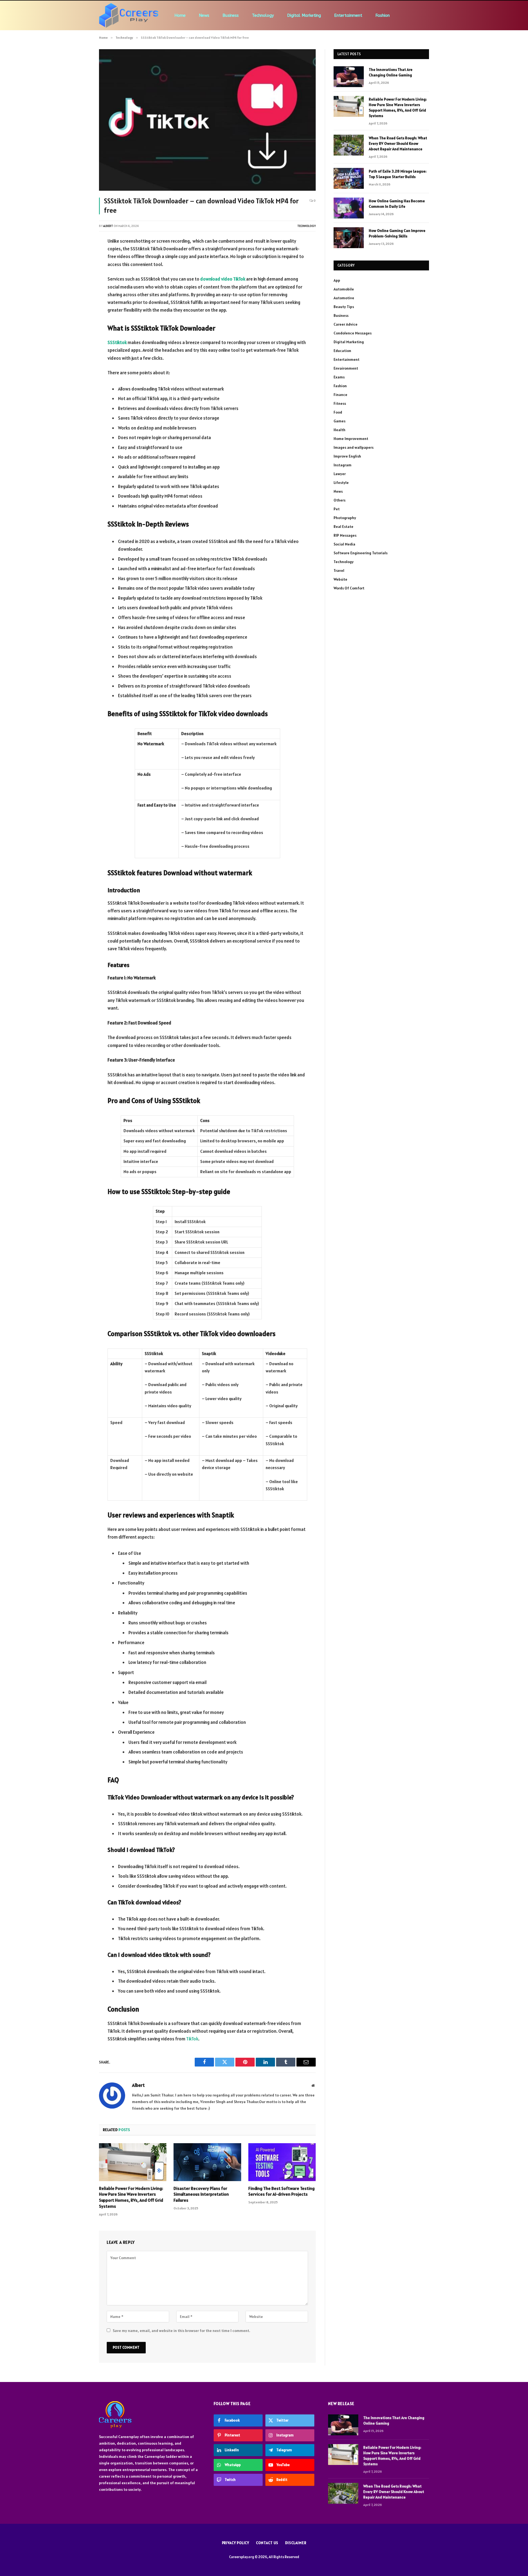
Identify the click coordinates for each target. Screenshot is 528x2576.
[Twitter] (80, 269)
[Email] (80, 311)
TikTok (192, 2039)
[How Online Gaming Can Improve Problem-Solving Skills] (349, 238)
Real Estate (343, 527)
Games (339, 421)
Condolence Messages (353, 333)
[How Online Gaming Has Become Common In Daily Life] (349, 208)
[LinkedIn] (80, 283)
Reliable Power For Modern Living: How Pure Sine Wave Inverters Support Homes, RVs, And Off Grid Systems (131, 2197)
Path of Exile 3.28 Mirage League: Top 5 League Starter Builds (398, 174)
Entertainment (348, 15)
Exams (339, 377)
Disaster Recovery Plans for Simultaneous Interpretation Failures (201, 2194)
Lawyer (340, 474)
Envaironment (346, 368)
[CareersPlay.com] (129, 15)
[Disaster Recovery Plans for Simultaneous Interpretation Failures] (207, 2162)
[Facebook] (80, 255)
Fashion (383, 15)
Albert (108, 226)
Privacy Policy (236, 2543)
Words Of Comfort (349, 588)
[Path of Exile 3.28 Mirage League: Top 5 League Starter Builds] (349, 178)
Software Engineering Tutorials (361, 553)
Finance (340, 395)
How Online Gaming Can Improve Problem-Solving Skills (397, 233)
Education (342, 351)
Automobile (344, 289)
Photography (345, 518)
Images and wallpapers (354, 447)
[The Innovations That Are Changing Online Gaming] (349, 77)
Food (338, 412)
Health (339, 430)
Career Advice (346, 324)
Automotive (344, 298)
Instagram (343, 465)
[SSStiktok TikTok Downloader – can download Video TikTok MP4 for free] (207, 120)
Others (339, 500)
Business (231, 15)
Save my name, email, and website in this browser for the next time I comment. (182, 2331)
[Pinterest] (80, 297)
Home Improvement (351, 439)
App (337, 280)
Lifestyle (341, 483)
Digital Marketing (304, 15)
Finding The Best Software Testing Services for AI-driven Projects (281, 2191)
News (204, 15)
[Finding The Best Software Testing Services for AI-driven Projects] (282, 2162)
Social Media (344, 544)
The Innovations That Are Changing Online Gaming (391, 72)
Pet (337, 509)
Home (180, 15)
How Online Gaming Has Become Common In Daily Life (397, 204)
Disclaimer (296, 2543)
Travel (339, 570)
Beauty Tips (344, 307)
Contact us (267, 2543)
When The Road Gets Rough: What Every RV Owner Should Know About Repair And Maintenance (398, 143)
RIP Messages (345, 535)
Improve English (347, 456)
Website (340, 579)
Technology (263, 15)
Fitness (340, 403)
